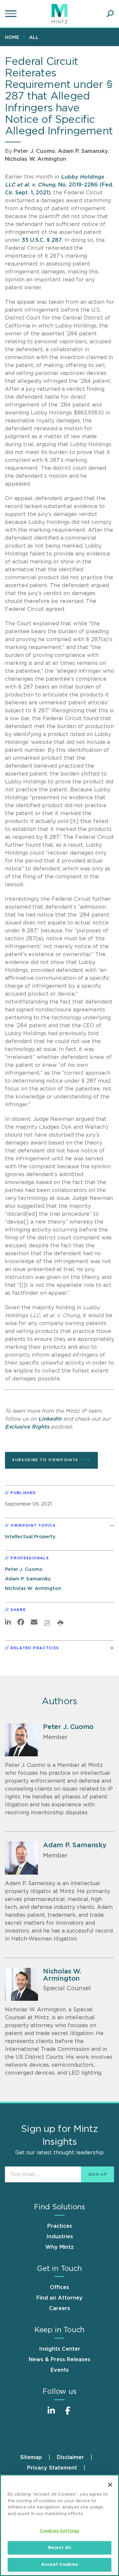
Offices (59, 2287)
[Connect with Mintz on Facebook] (68, 2414)
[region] (59, 2525)
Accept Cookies (59, 2565)
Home (12, 38)
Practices (60, 2226)
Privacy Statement (52, 2468)
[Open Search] (110, 14)
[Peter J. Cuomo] (21, 1740)
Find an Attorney (59, 2298)
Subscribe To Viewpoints (45, 1460)
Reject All (59, 2548)
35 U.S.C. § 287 (42, 240)
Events (60, 2370)
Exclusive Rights (27, 1427)
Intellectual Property (30, 1537)
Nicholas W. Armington (36, 159)
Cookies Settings (59, 2531)
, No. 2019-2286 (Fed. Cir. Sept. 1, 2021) (59, 185)
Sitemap (31, 2457)
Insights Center (60, 2349)
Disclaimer (70, 2457)
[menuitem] (14, 37)
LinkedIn (50, 1419)
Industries (60, 2237)
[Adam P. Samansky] (21, 1858)
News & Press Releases (59, 2360)
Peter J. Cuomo (34, 151)
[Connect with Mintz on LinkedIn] (51, 2414)
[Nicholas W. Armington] (21, 1984)
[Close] (110, 2485)
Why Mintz (59, 2247)
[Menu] (12, 14)
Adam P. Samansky (83, 151)
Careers (59, 2308)
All (34, 38)
